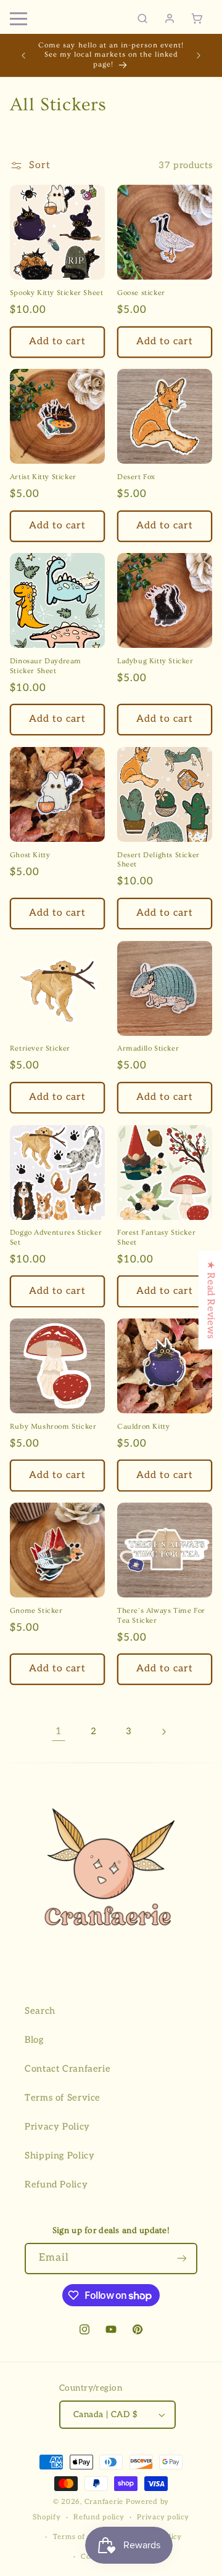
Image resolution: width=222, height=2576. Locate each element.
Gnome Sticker (36, 1611)
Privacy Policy (57, 2127)
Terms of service (83, 2537)
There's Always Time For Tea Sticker (161, 1616)
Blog (34, 2040)
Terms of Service (63, 2098)
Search (40, 2011)
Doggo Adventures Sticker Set (56, 1238)
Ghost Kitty (30, 855)
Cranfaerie (104, 2502)
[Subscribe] (182, 2259)
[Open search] (142, 18)
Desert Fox (136, 477)
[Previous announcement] (23, 55)
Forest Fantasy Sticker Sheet (156, 1238)
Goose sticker (141, 293)
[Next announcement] (199, 55)
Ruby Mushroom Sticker (53, 1427)
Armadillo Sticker (148, 1048)
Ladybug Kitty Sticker (155, 661)
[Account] (170, 18)
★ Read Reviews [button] (211, 1300)
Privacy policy (163, 2517)
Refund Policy (56, 2185)
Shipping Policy (60, 2156)
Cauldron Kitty (143, 1427)
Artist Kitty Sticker (43, 477)
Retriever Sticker (40, 1048)
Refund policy (99, 2517)
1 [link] (59, 1731)
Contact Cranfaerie (68, 2069)
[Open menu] (18, 18)
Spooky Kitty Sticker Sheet (57, 293)
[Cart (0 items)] (197, 18)
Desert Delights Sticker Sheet (158, 860)
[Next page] (163, 1732)
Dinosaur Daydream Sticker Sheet (46, 666)
